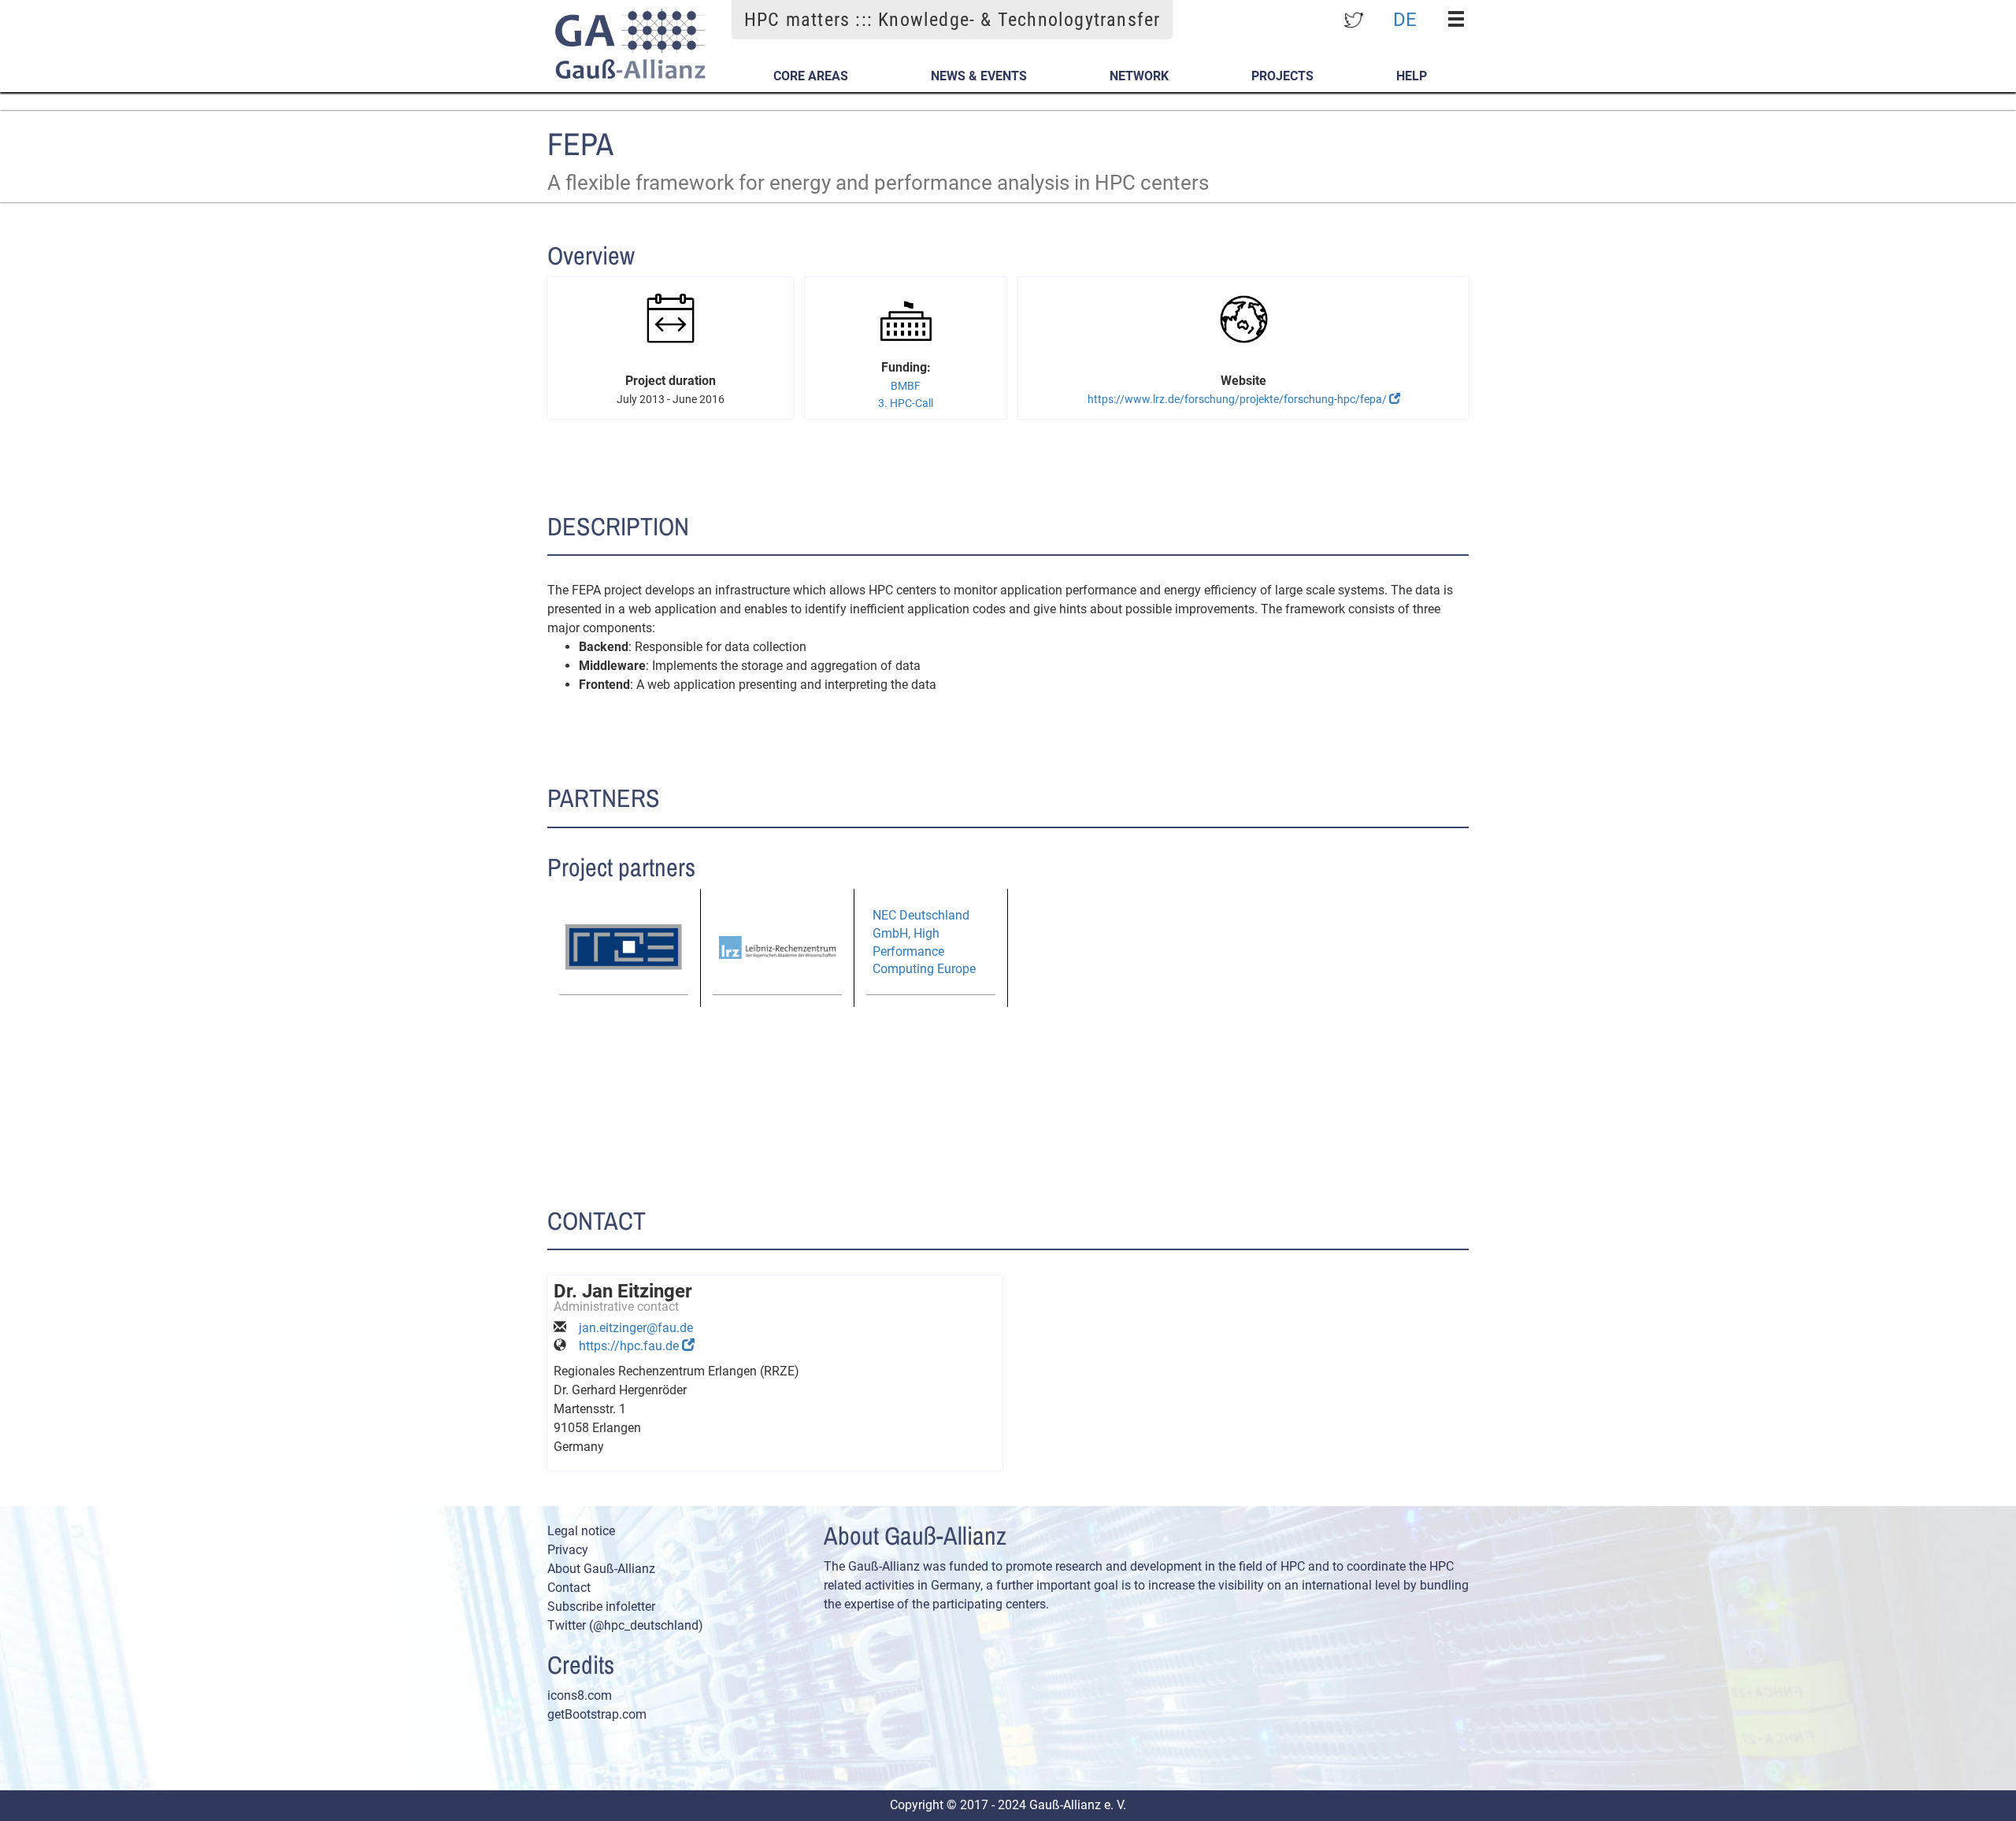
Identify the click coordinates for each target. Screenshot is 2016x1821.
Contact (569, 1588)
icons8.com (580, 1695)
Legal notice (581, 1531)
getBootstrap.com (597, 1714)
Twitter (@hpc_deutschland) (625, 1625)
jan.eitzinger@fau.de (636, 1328)
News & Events (979, 76)
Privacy (568, 1550)
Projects (1282, 76)
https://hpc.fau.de (630, 1346)
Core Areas (811, 76)
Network (1139, 76)
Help (1412, 76)
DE (1405, 19)
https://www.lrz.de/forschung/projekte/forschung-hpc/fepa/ (1238, 399)
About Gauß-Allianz (601, 1569)
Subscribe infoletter (601, 1606)
